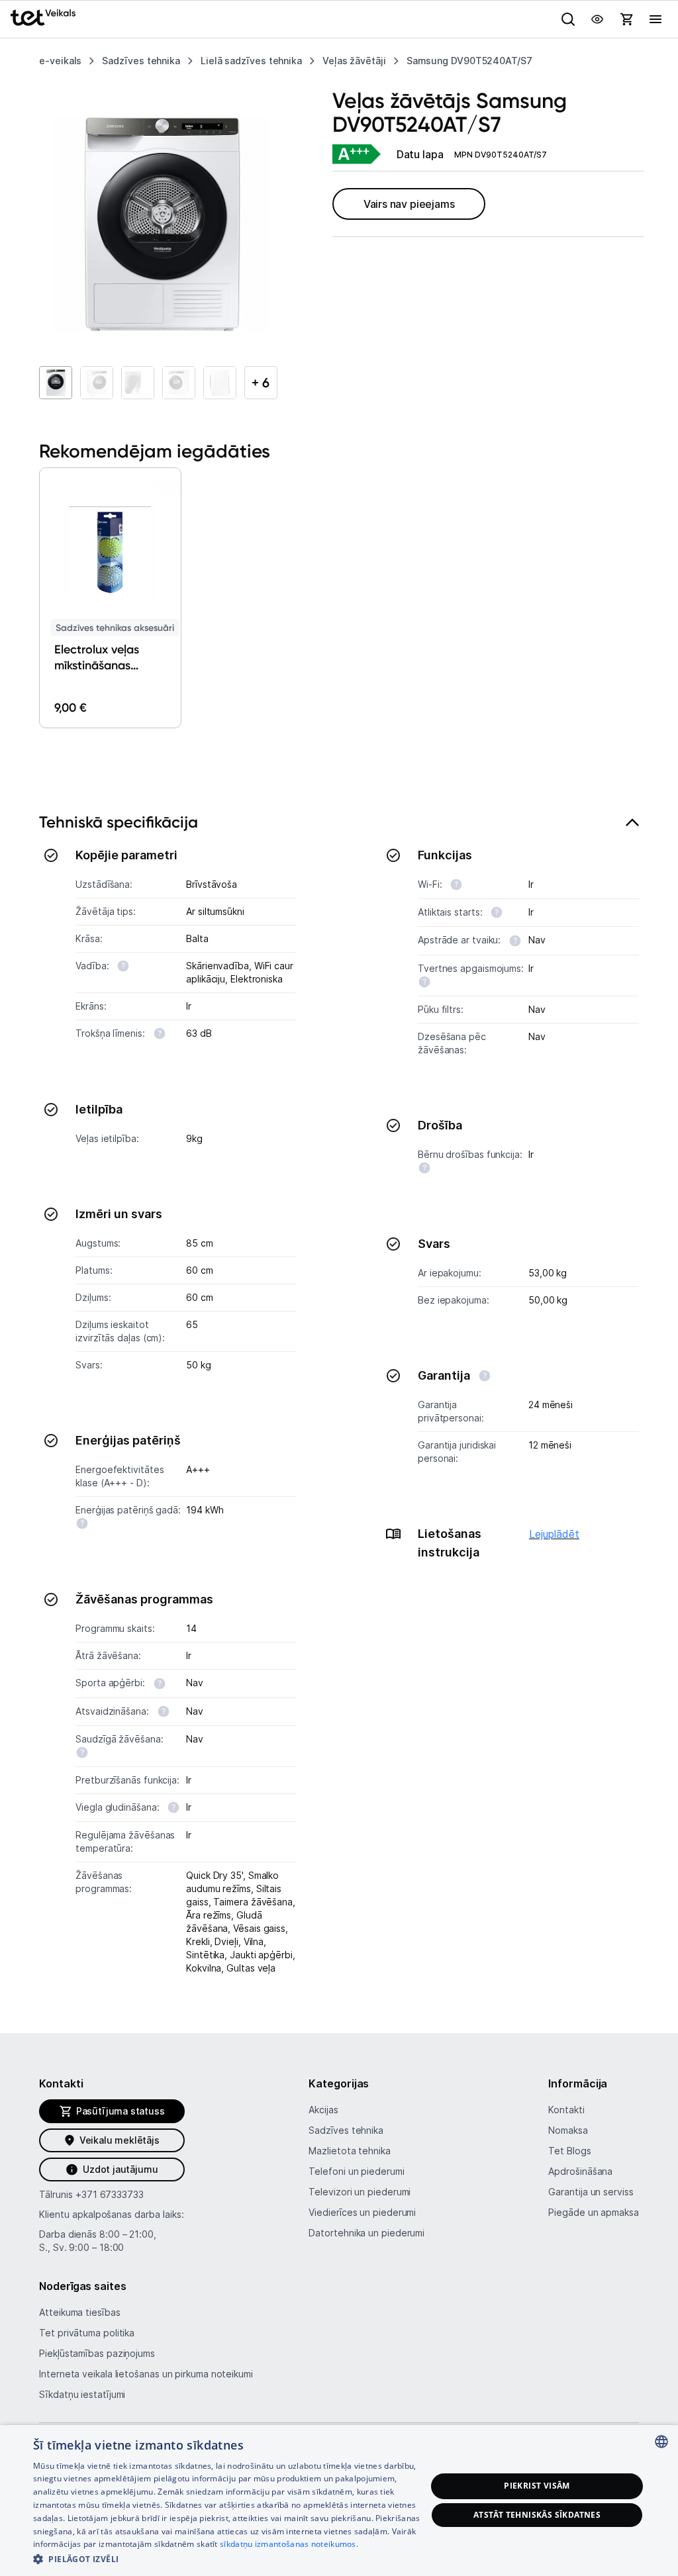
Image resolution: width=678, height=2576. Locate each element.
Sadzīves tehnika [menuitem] (346, 2130)
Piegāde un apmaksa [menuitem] (593, 2212)
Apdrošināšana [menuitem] (580, 2171)
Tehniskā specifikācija (119, 822)
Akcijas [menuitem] (323, 2110)
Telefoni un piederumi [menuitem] (356, 2171)
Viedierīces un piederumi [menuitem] (362, 2212)
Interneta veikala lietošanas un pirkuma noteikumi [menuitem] (146, 2374)
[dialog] (339, 2501)
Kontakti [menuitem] (566, 2110)
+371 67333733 (110, 2194)
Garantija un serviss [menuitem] (591, 2192)
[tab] (339, 1401)
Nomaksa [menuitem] (568, 2130)
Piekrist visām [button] (537, 2486)
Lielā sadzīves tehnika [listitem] (251, 61)
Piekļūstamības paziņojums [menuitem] (97, 2353)
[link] (356, 155)
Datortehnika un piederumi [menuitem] (366, 2233)
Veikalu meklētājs (120, 2140)
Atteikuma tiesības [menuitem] (79, 2312)
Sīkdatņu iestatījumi (82, 2394)
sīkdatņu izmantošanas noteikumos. (289, 2544)
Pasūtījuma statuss (121, 2111)
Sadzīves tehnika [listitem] (141, 61)
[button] (40, 587)
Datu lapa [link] (420, 154)
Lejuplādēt (554, 1534)
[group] (162, 225)
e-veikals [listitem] (60, 61)
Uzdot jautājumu (120, 2169)
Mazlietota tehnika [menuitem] (349, 2151)
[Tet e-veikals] (43, 18)
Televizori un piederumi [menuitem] (360, 2192)
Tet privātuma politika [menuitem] (87, 2333)
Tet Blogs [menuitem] (569, 2151)
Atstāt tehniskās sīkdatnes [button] (537, 2515)
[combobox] (661, 2442)
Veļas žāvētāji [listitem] (354, 61)
